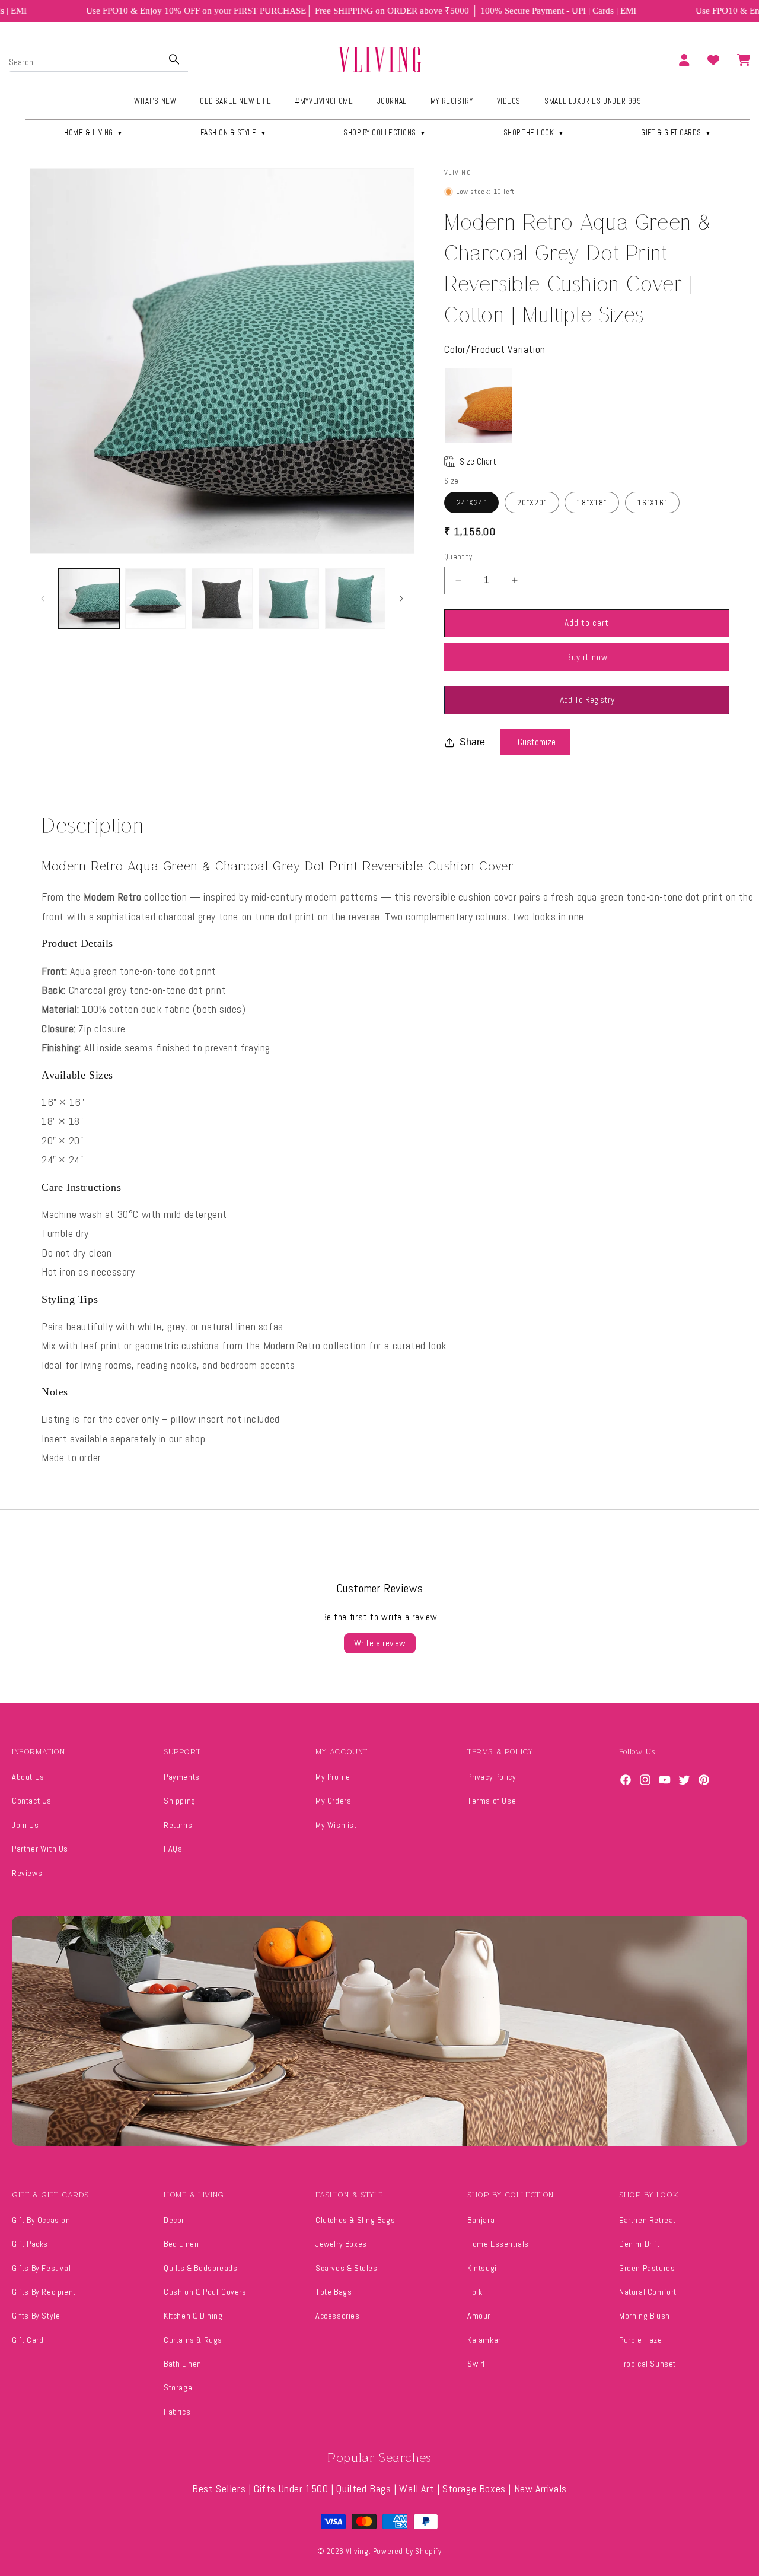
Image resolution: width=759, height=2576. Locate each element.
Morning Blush (645, 2316)
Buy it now (587, 657)
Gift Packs (30, 2244)
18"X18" (592, 503)
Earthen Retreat (648, 2220)
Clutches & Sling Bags (355, 2220)
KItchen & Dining (193, 2316)
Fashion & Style (234, 133)
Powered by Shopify (407, 2551)
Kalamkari (485, 2340)
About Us (28, 1777)
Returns (178, 1825)
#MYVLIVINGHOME (324, 101)
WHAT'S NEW (155, 101)
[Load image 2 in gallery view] (155, 599)
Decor (174, 2220)
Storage (178, 2387)
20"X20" (532, 503)
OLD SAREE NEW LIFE (235, 101)
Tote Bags (334, 2292)
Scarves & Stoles (347, 2268)
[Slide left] (43, 599)
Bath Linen (183, 2364)
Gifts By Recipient (44, 2292)
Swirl (476, 2364)
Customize (537, 742)
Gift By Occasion (41, 2220)
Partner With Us (40, 1849)
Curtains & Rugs (193, 2340)
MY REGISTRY (452, 101)
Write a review (380, 1643)
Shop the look (534, 133)
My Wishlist (336, 1825)
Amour (479, 2316)
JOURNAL (392, 101)
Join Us (25, 1825)
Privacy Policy (492, 1777)
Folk (475, 2292)
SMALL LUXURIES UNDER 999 (593, 101)
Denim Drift (640, 2244)
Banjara (481, 2220)
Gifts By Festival (41, 2268)
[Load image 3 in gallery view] (222, 599)
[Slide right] (401, 599)
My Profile (333, 1777)
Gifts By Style (36, 2316)
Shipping (180, 1801)
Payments (182, 1777)
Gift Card (28, 2340)
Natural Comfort (648, 2292)
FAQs (173, 1849)
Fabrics (177, 2412)
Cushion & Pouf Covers (205, 2292)
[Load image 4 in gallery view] (289, 599)
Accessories (338, 2316)
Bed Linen (181, 2244)
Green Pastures (647, 2268)
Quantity (458, 557)
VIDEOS (509, 101)
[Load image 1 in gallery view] (89, 599)
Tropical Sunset (648, 2364)
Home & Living (94, 133)
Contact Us (32, 1801)
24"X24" (471, 503)
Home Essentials (498, 2244)
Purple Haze (641, 2340)
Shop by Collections (385, 133)
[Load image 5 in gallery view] (355, 599)
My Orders (333, 1801)
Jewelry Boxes (341, 2244)
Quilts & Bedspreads (200, 2268)
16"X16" (652, 503)
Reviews (27, 1873)
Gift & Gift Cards (676, 133)
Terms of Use (492, 1801)
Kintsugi (482, 2268)
